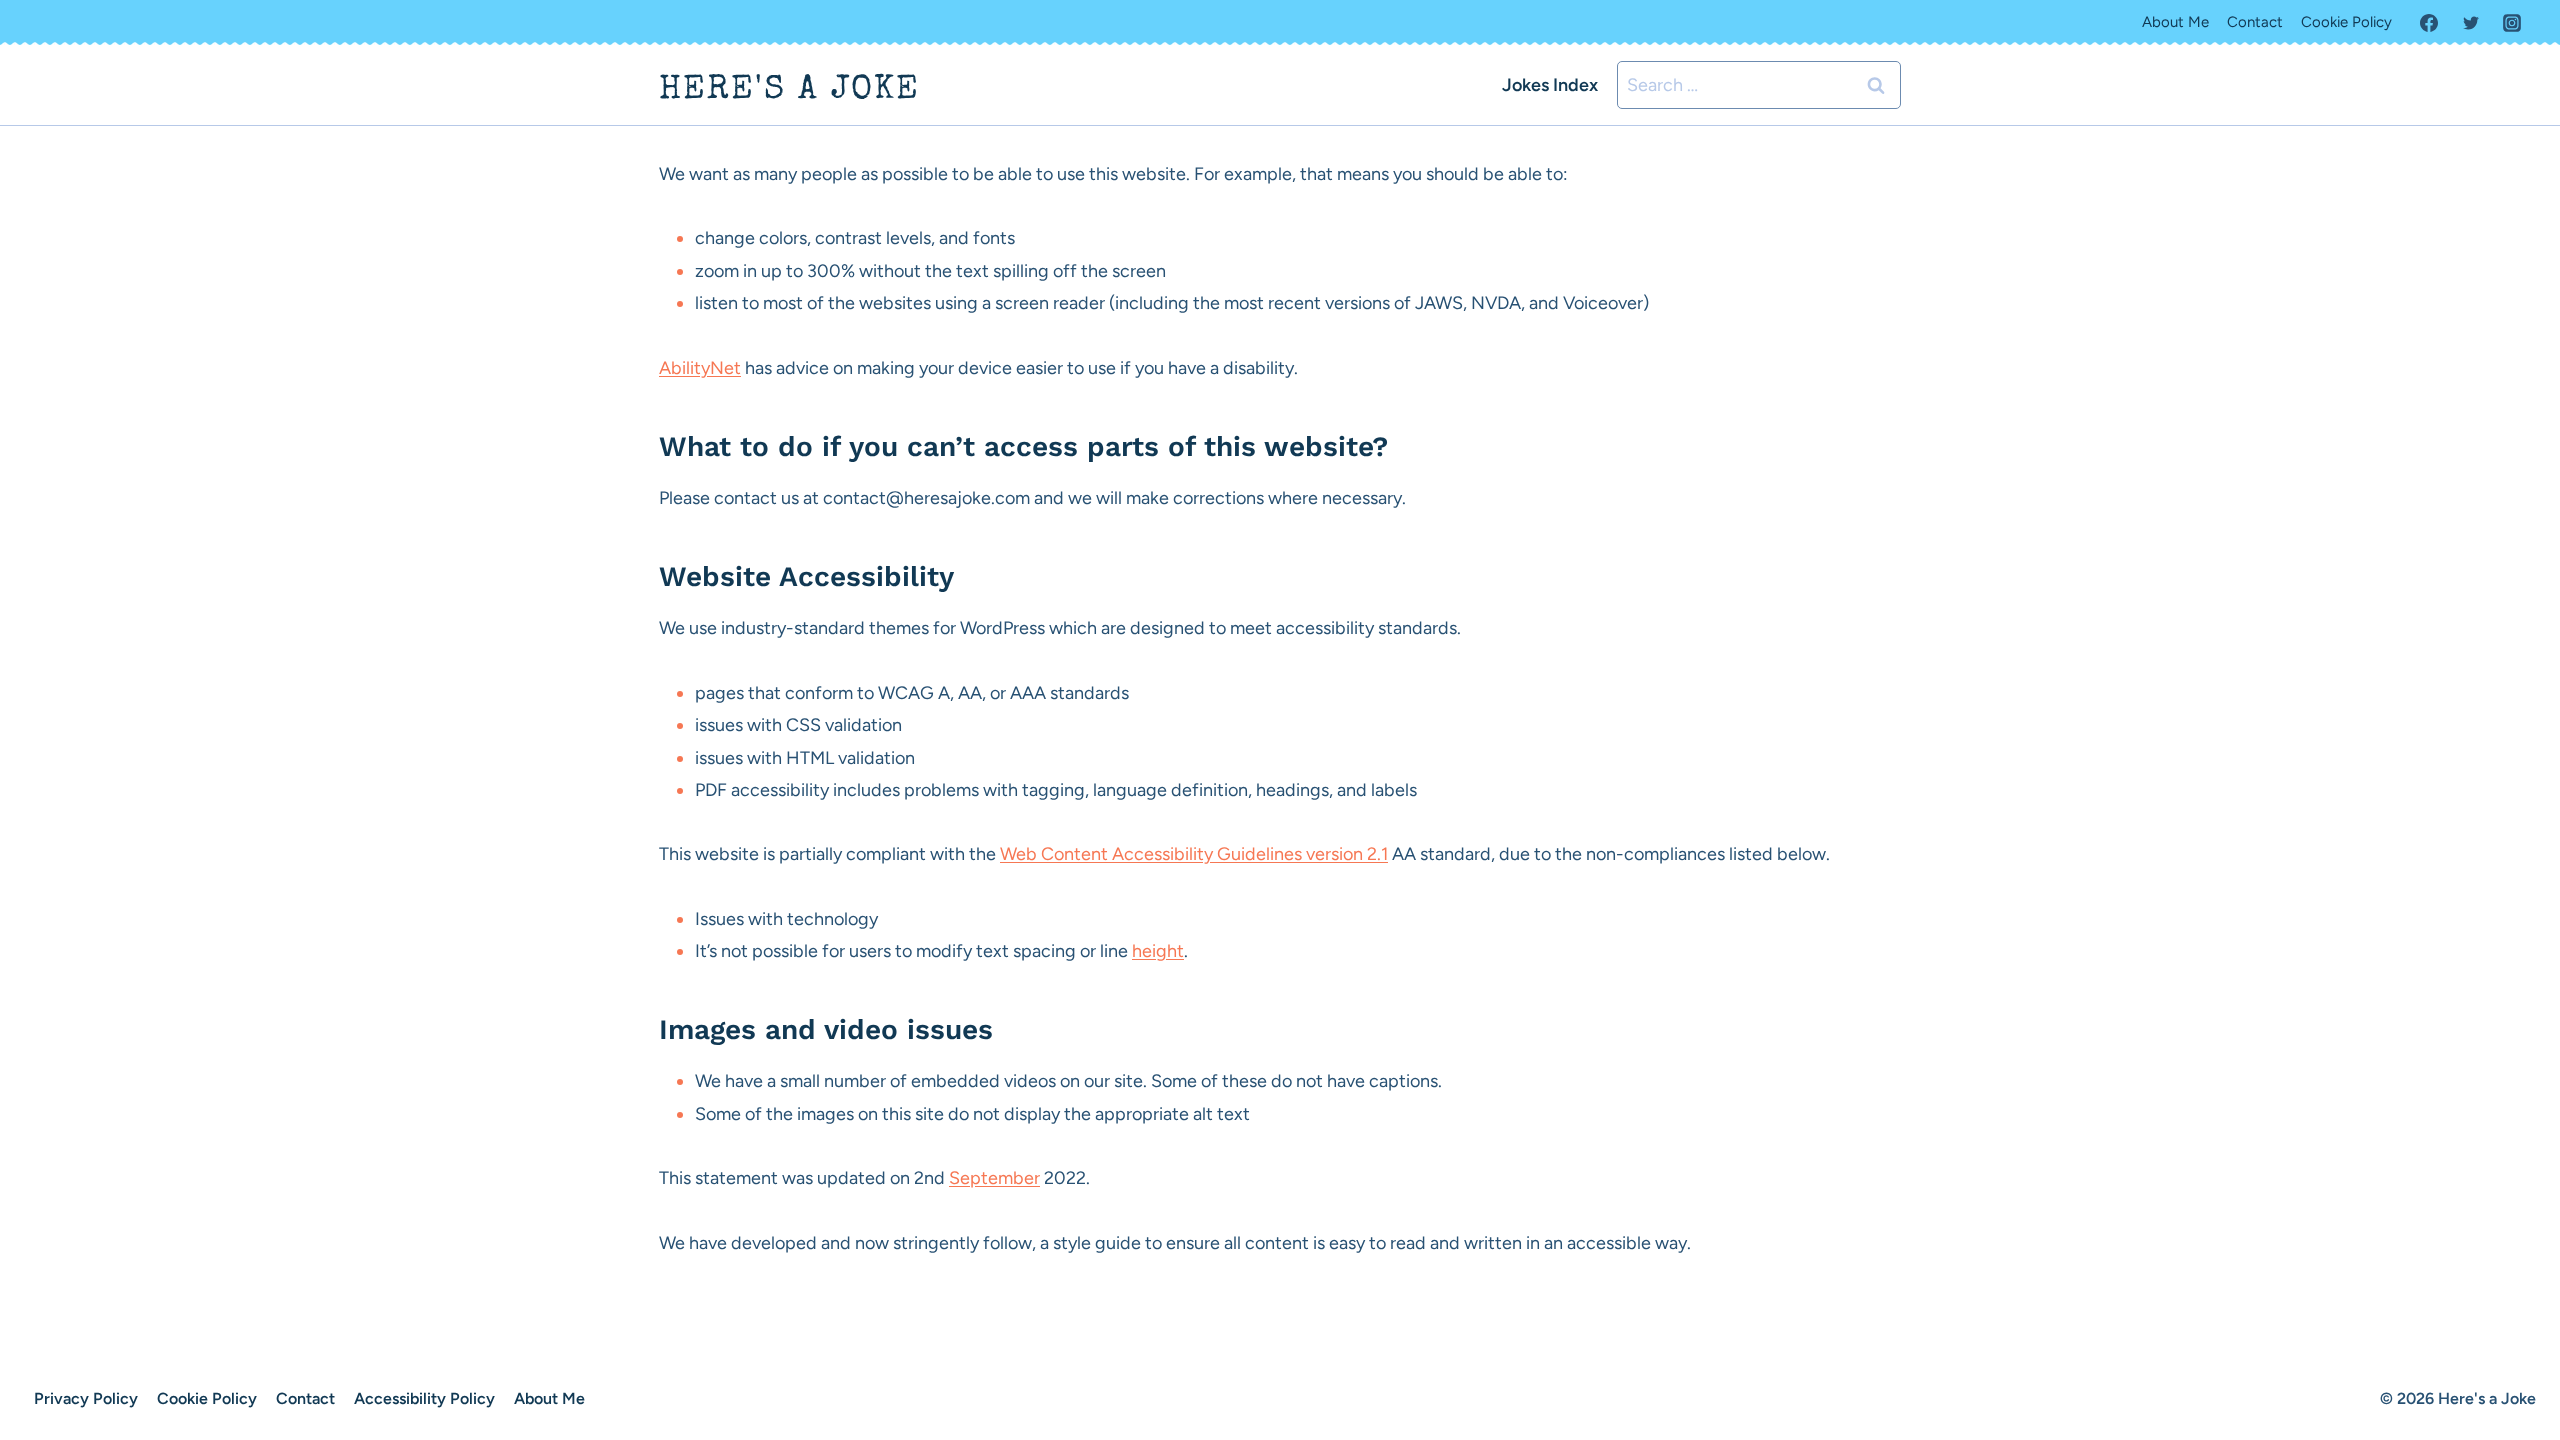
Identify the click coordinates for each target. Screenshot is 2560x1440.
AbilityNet (700, 368)
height (1158, 951)
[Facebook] (2429, 23)
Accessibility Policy (424, 1398)
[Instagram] (2512, 23)
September (994, 1178)
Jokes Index (1550, 85)
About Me (2175, 22)
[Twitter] (2471, 23)
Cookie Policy (2346, 22)
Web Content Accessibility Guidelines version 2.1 (1194, 854)
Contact (2255, 22)
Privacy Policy (86, 1398)
